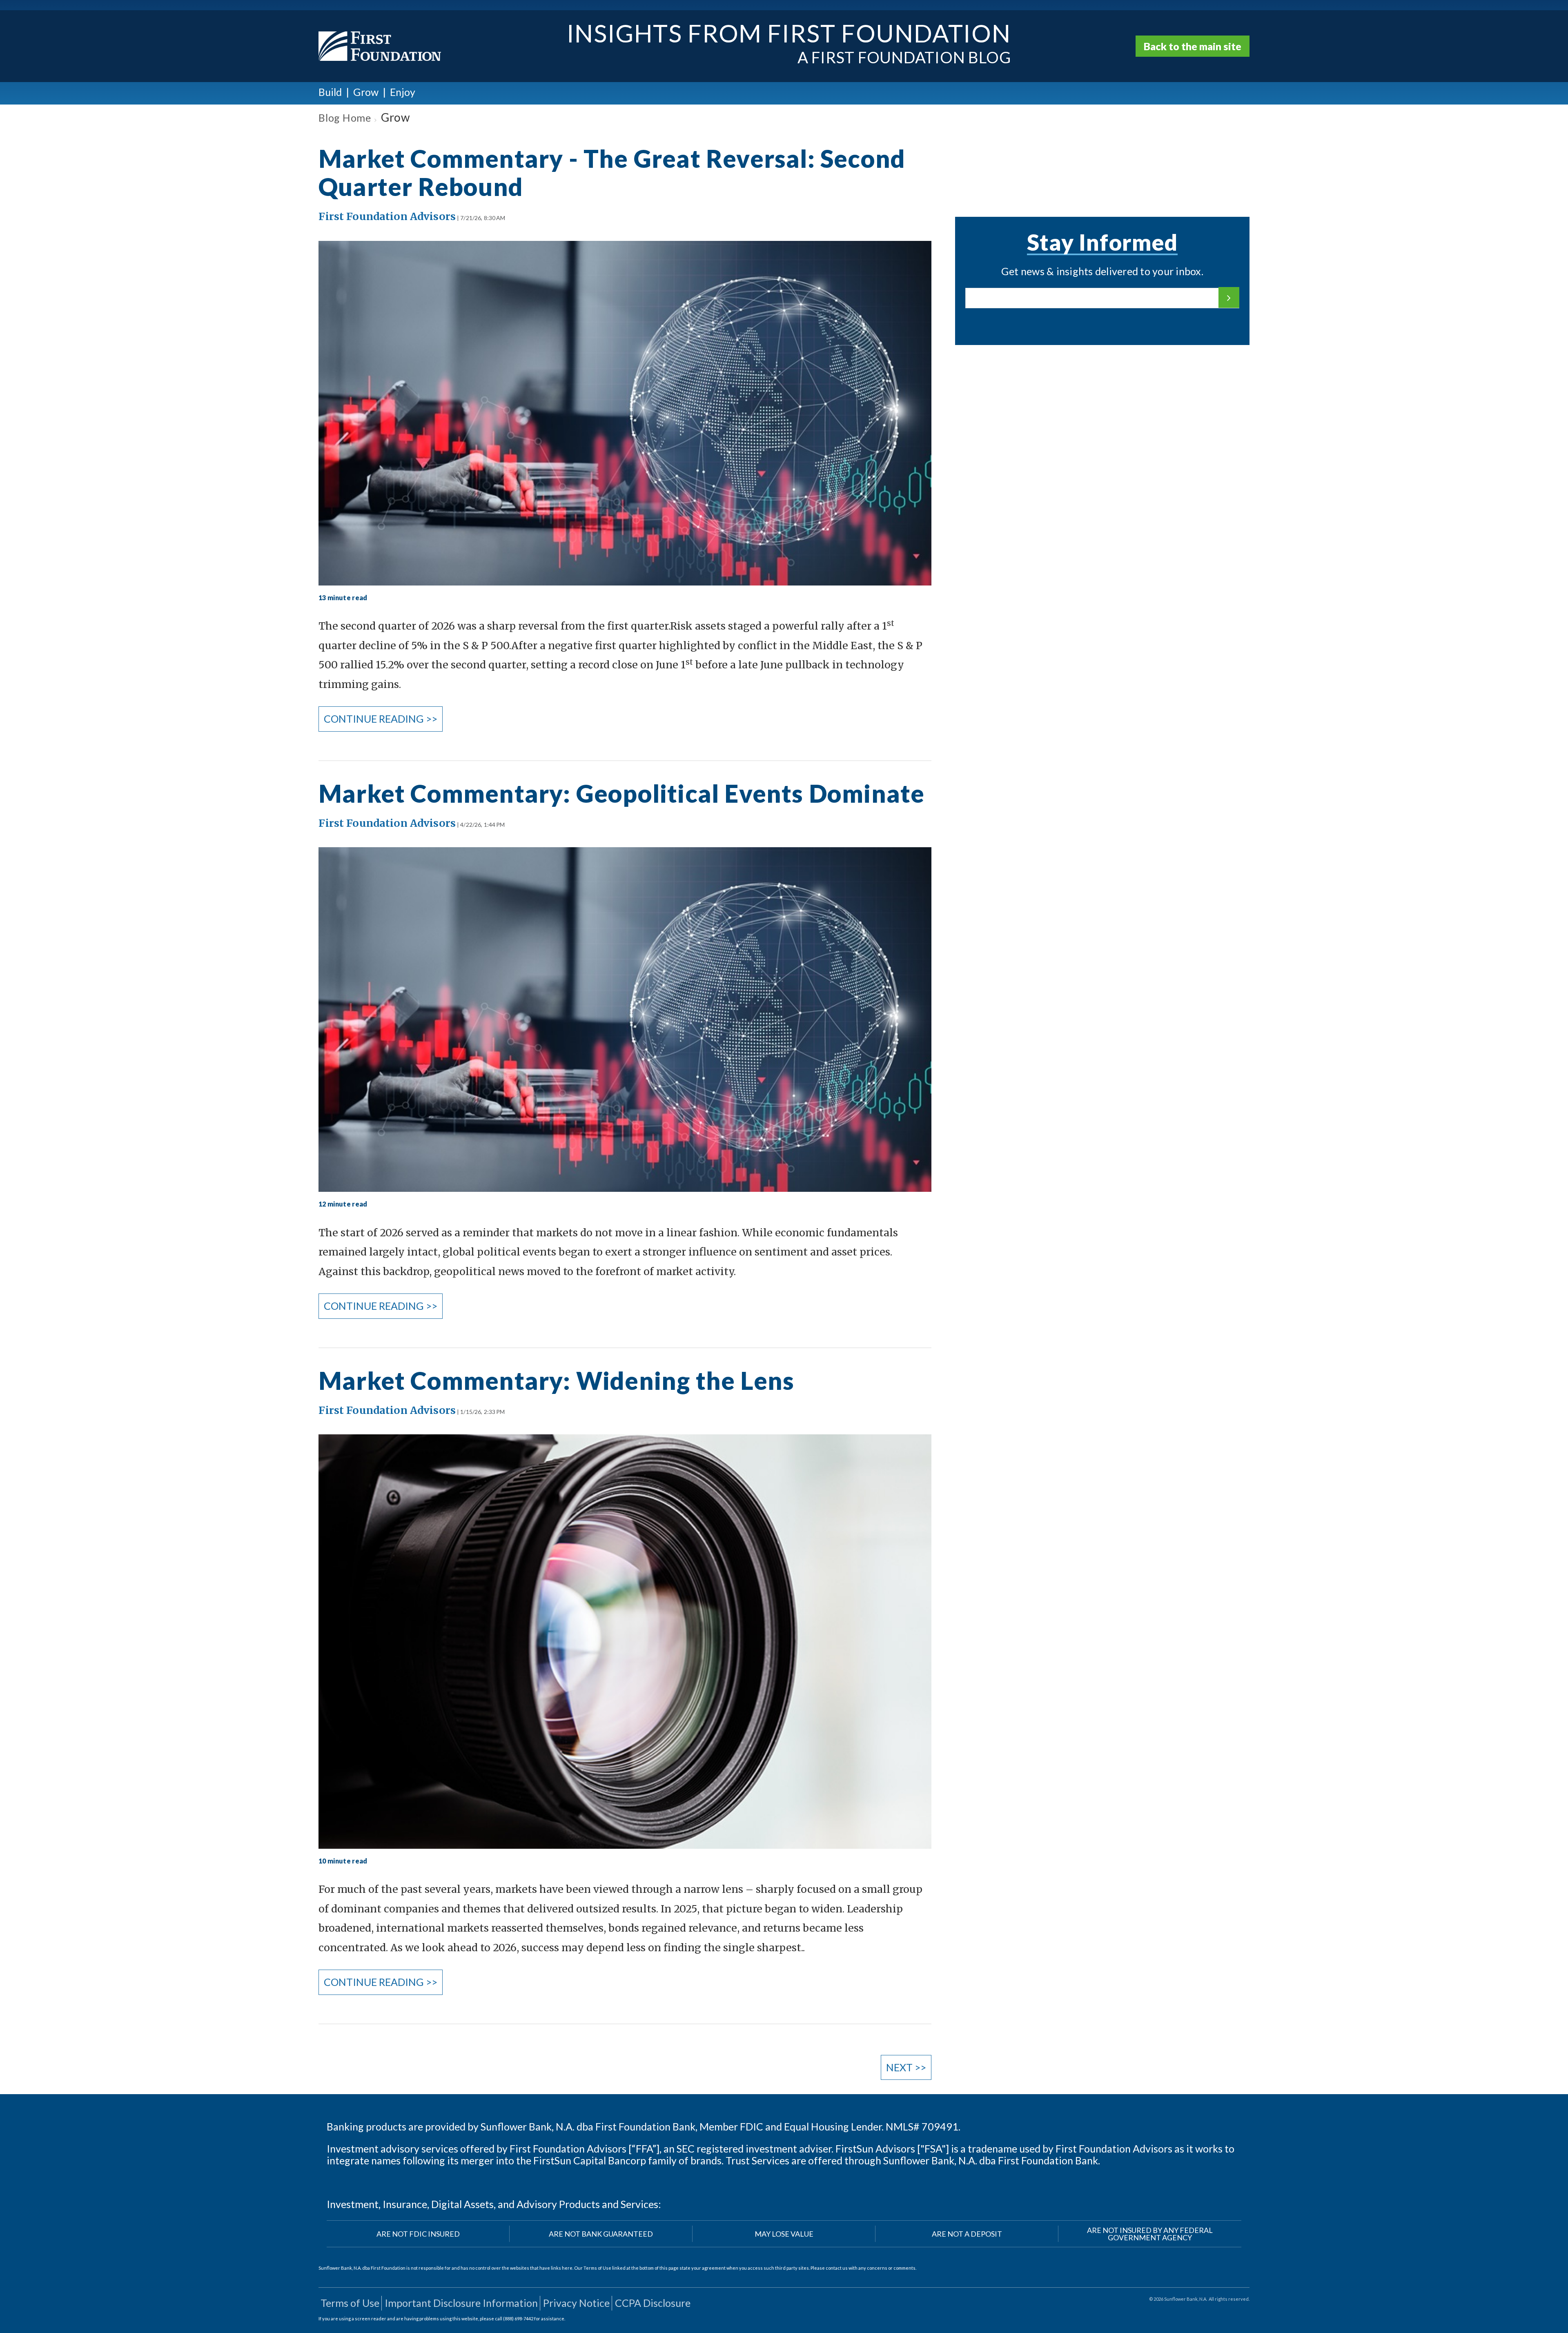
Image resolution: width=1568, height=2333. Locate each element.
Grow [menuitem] (366, 92)
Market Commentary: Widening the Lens (556, 1380)
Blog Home (345, 118)
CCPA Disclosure (653, 2303)
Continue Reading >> (381, 719)
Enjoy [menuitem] (403, 92)
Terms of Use (350, 2303)
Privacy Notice (576, 2303)
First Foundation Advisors (387, 216)
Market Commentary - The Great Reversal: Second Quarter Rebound (612, 173)
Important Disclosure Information (461, 2303)
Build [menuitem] (330, 92)
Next (906, 2067)
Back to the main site (1193, 46)
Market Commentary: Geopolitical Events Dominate (621, 793)
